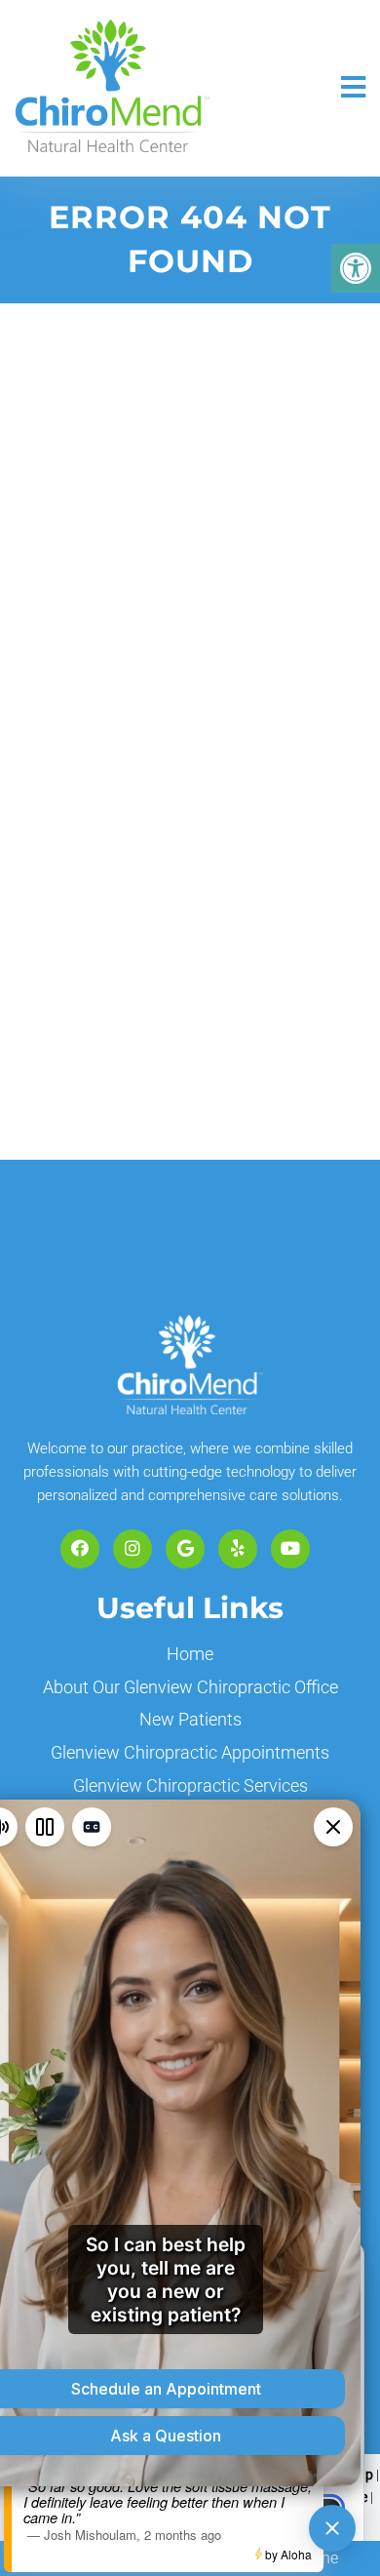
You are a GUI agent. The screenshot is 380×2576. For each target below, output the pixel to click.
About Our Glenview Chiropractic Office (190, 1687)
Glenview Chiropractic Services (190, 1785)
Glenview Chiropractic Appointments (190, 1752)
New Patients (190, 1719)
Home (190, 1654)
